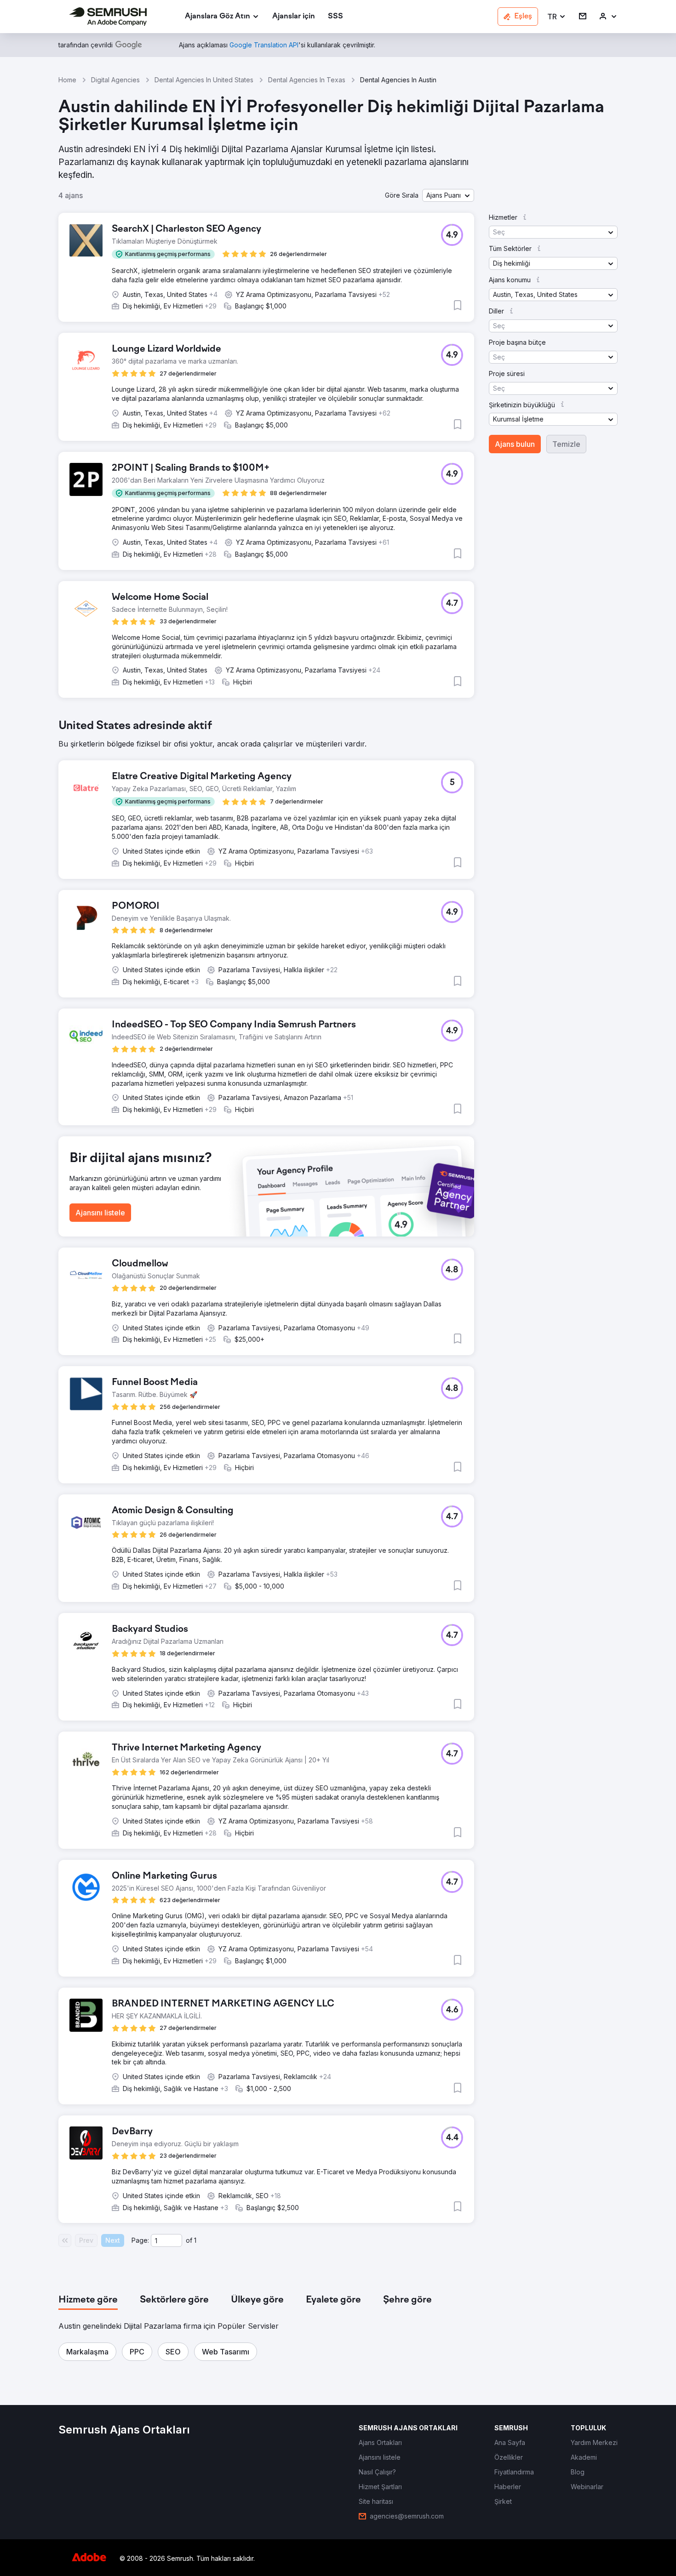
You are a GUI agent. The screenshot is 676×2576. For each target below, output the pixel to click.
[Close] (499, 1174)
